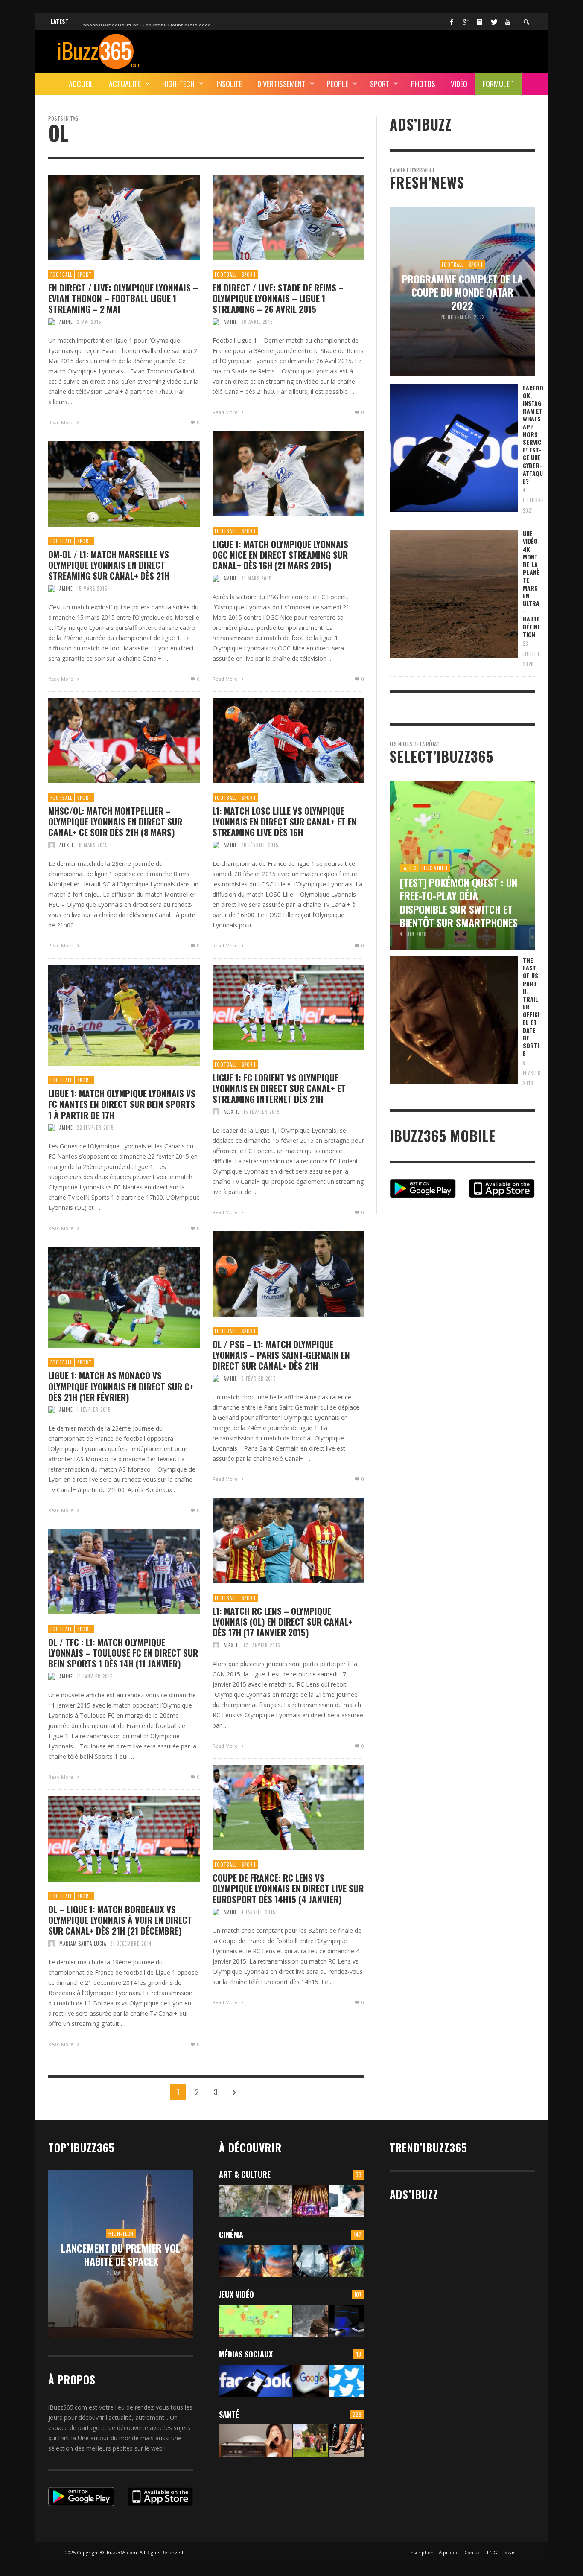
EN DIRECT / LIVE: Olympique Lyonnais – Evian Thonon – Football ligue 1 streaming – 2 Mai (123, 298)
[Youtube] (507, 21)
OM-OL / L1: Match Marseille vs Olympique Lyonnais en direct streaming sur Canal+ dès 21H (109, 565)
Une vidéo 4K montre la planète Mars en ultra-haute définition (531, 584)
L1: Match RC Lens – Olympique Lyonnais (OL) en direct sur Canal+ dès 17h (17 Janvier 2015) (283, 1622)
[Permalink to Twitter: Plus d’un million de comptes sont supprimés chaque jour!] (347, 2381)
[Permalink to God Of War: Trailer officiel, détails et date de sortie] (311, 2321)
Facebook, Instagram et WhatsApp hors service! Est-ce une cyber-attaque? (533, 434)
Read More (61, 422)
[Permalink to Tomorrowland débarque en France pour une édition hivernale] (311, 2201)
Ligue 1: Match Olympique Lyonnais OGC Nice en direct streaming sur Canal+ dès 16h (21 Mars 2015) (280, 555)
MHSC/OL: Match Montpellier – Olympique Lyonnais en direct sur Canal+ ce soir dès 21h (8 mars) (115, 822)
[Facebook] (451, 21)
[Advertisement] (379, 50)
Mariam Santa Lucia (83, 1944)
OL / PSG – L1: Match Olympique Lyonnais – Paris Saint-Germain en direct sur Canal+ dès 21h (281, 1355)
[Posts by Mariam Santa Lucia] (52, 1944)
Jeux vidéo (236, 2294)
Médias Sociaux (246, 2354)
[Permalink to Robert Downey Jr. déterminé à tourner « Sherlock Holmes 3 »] (311, 2261)
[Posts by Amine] (52, 322)
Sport (85, 274)
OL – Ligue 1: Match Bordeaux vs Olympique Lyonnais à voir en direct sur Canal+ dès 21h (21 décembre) (120, 1920)
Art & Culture (245, 2174)
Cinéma (231, 2235)
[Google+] (465, 21)
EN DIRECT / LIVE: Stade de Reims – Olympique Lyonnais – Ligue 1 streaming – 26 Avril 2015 (278, 298)
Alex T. (67, 845)
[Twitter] (493, 21)
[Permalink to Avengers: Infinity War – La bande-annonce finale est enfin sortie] (347, 2261)
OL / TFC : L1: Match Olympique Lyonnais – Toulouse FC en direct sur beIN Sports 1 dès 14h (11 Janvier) (123, 1653)
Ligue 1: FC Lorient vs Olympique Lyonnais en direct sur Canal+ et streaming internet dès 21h (279, 1088)
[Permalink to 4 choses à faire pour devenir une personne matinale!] (256, 2440)
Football (61, 274)
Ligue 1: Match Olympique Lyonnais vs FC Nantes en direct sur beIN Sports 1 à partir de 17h (122, 1104)
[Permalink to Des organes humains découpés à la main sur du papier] (347, 2201)
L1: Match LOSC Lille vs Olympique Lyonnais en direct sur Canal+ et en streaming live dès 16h (285, 822)
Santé (229, 2414)
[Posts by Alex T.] (52, 845)
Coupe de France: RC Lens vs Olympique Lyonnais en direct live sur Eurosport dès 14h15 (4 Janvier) (288, 1888)
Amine (66, 322)
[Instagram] (479, 21)
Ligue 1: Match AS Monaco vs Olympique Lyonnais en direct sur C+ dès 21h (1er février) (121, 1386)
